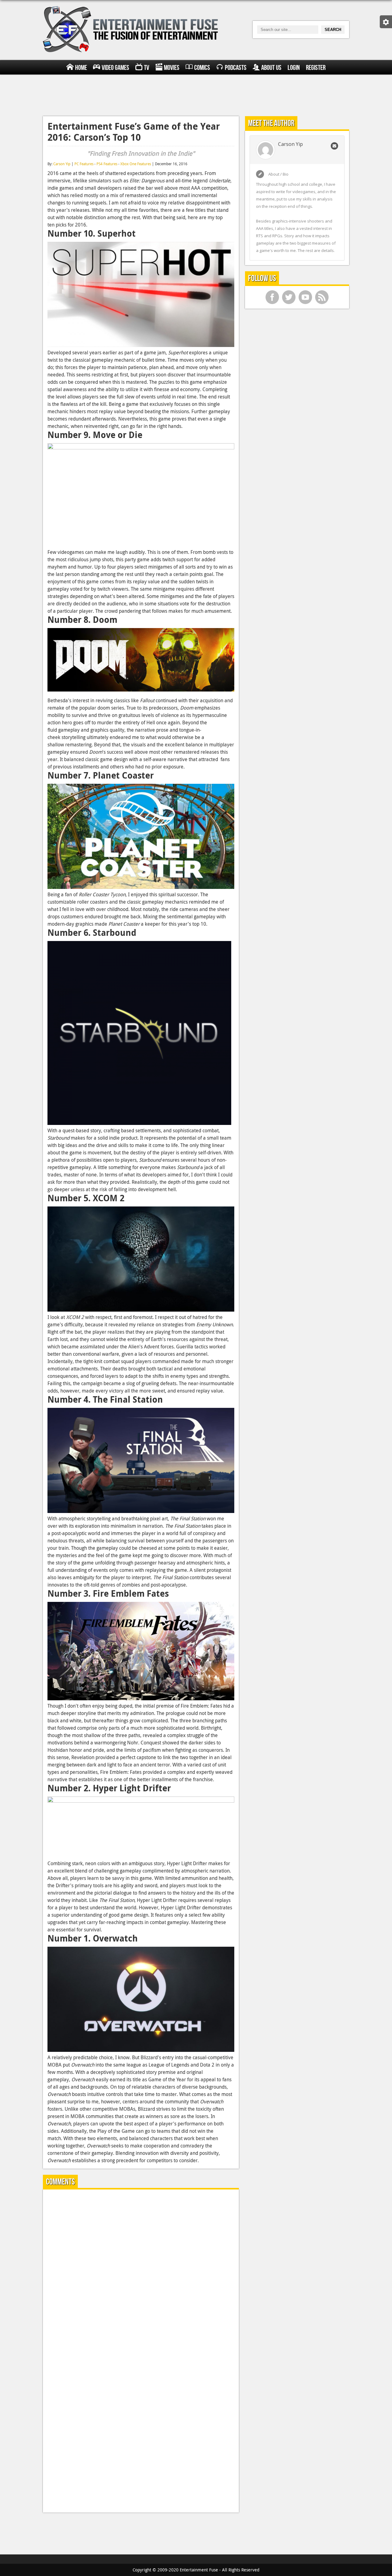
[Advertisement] (196, 94)
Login (294, 68)
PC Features (84, 164)
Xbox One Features (136, 164)
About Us (271, 68)
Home (81, 68)
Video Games (115, 68)
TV (147, 68)
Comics (202, 68)
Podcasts (236, 68)
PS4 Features (107, 164)
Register (316, 68)
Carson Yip (62, 164)
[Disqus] (141, 2271)
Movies (172, 68)
